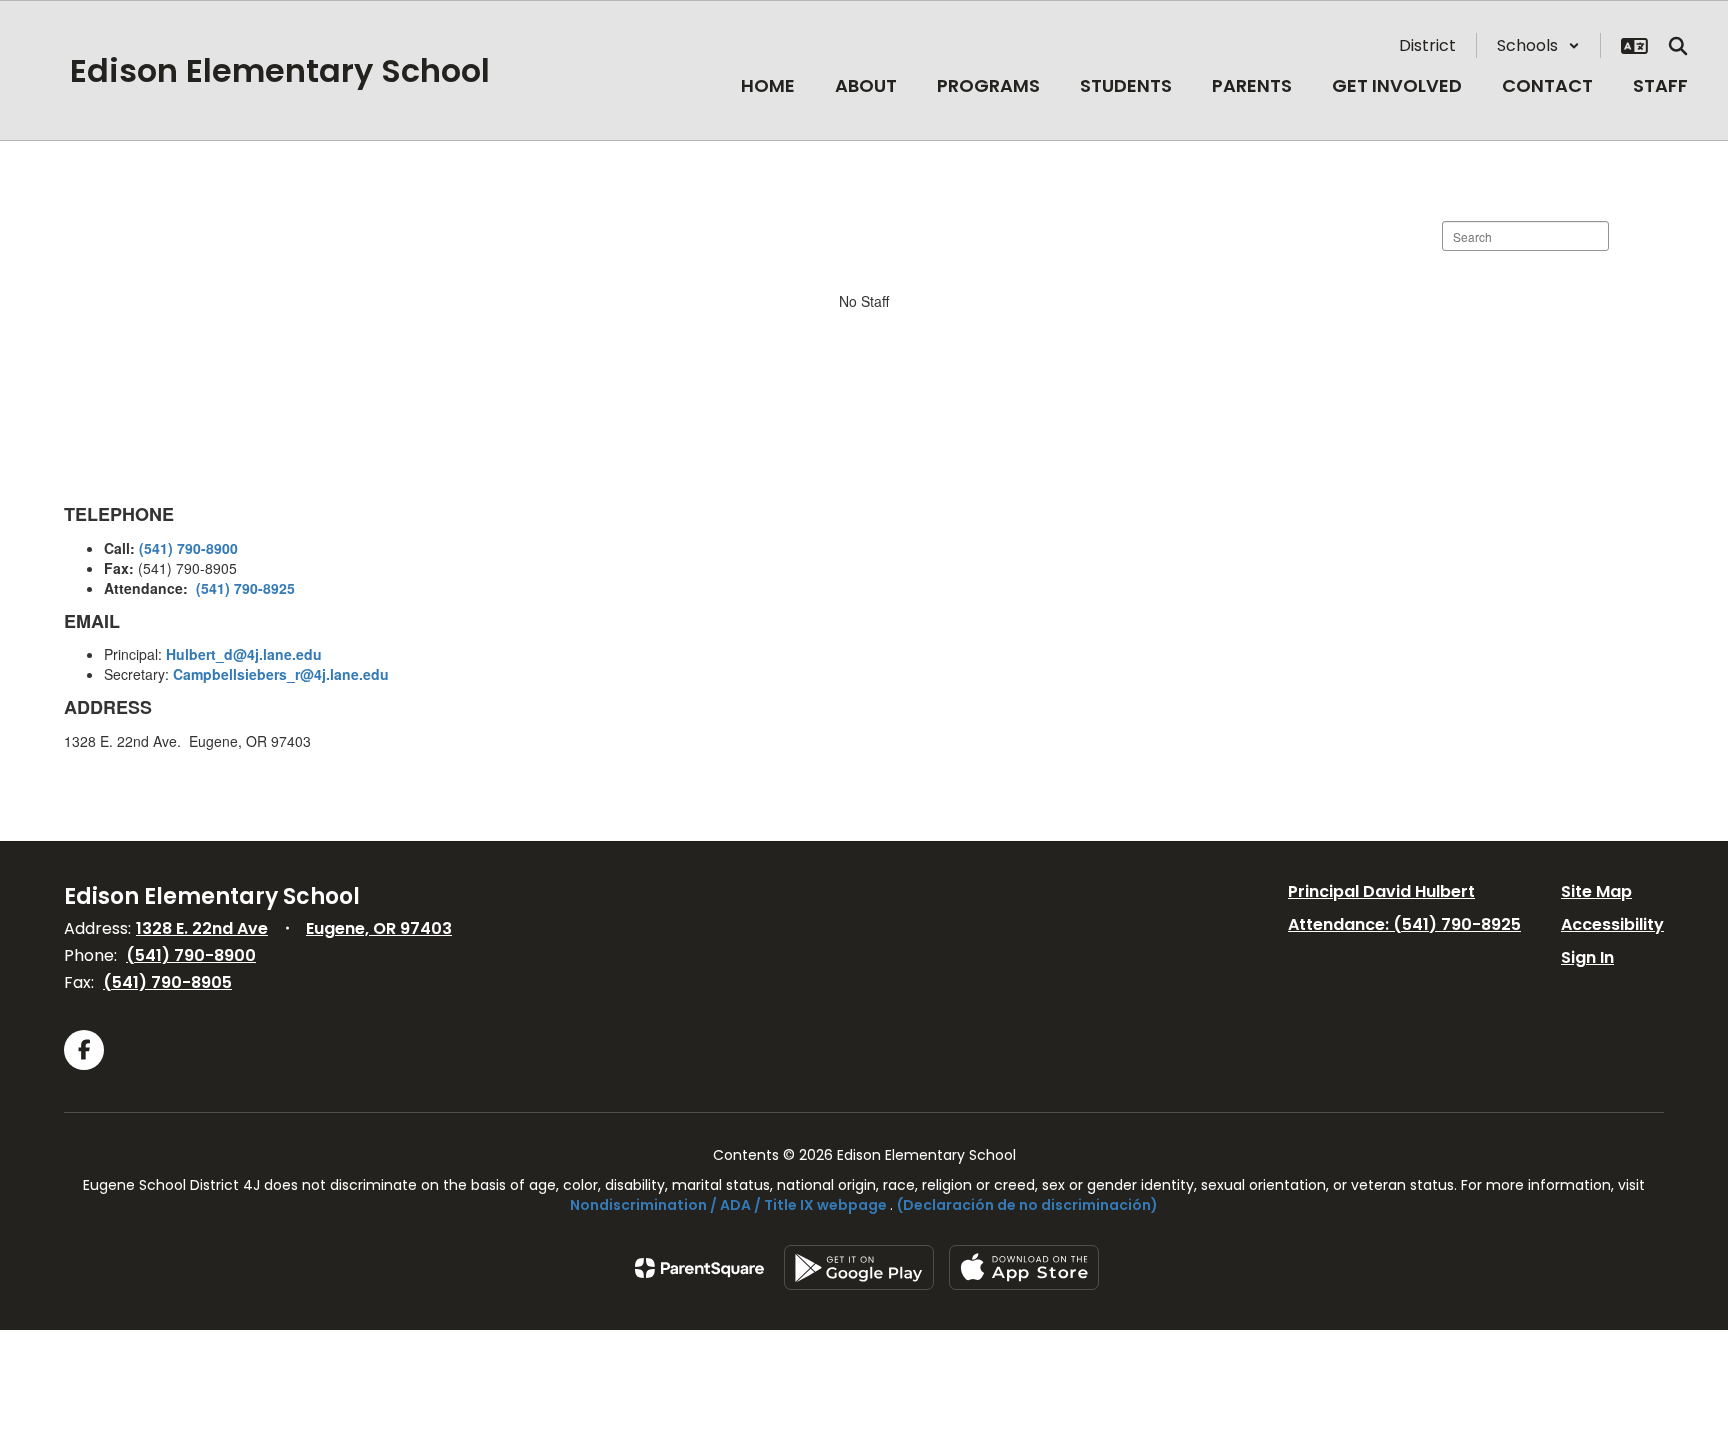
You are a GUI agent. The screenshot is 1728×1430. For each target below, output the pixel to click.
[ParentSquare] (699, 1268)
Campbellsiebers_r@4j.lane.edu (281, 674)
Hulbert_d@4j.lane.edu (244, 654)
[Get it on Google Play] (859, 1267)
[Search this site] (1678, 46)
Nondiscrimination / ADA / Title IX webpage (728, 1205)
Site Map (1596, 891)
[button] (1538, 45)
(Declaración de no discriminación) (1027, 1205)
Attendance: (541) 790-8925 (1404, 924)
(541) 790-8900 (188, 548)
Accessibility (1612, 924)
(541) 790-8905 (167, 982)
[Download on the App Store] (1024, 1267)
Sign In (1587, 957)
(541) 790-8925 (245, 588)
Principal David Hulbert (1381, 891)
